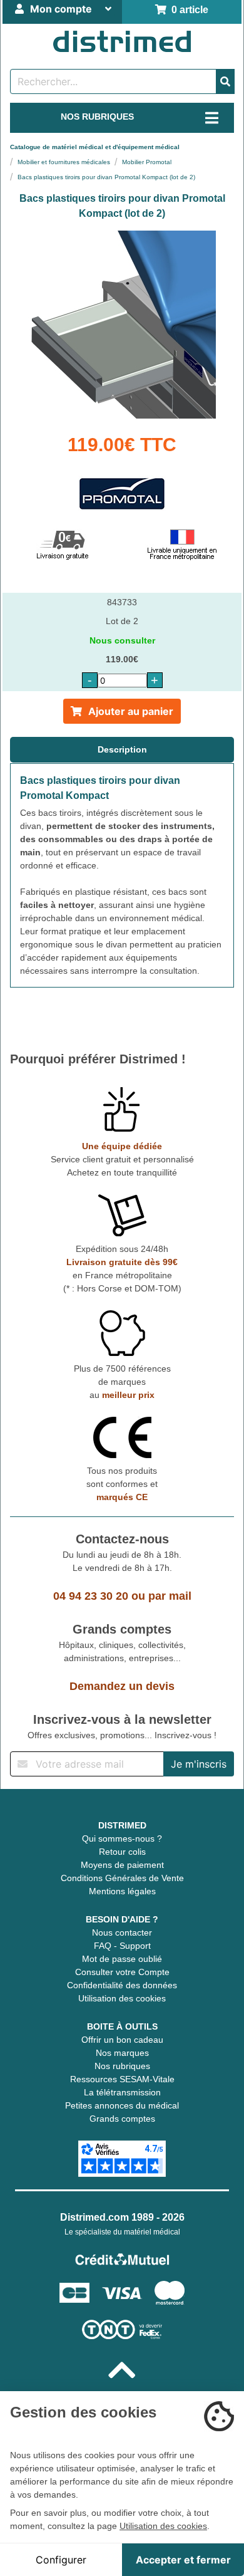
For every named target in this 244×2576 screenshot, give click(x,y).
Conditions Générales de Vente (122, 1878)
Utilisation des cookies (122, 1998)
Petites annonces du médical (122, 2105)
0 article (187, 10)
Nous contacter (122, 1932)
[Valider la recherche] (225, 81)
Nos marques (122, 2053)
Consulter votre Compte (122, 1972)
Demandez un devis (122, 1686)
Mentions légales (122, 1891)
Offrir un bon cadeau (122, 2040)
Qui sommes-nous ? (122, 1838)
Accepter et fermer (183, 2560)
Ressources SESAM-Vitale (122, 2079)
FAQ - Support (122, 1946)
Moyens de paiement (122, 1865)
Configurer (61, 2560)
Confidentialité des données (122, 1985)
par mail (170, 1596)
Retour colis (122, 1852)
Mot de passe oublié (122, 1959)
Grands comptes (122, 2119)
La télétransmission (122, 2092)
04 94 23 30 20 (91, 1596)
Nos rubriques (122, 2066)
